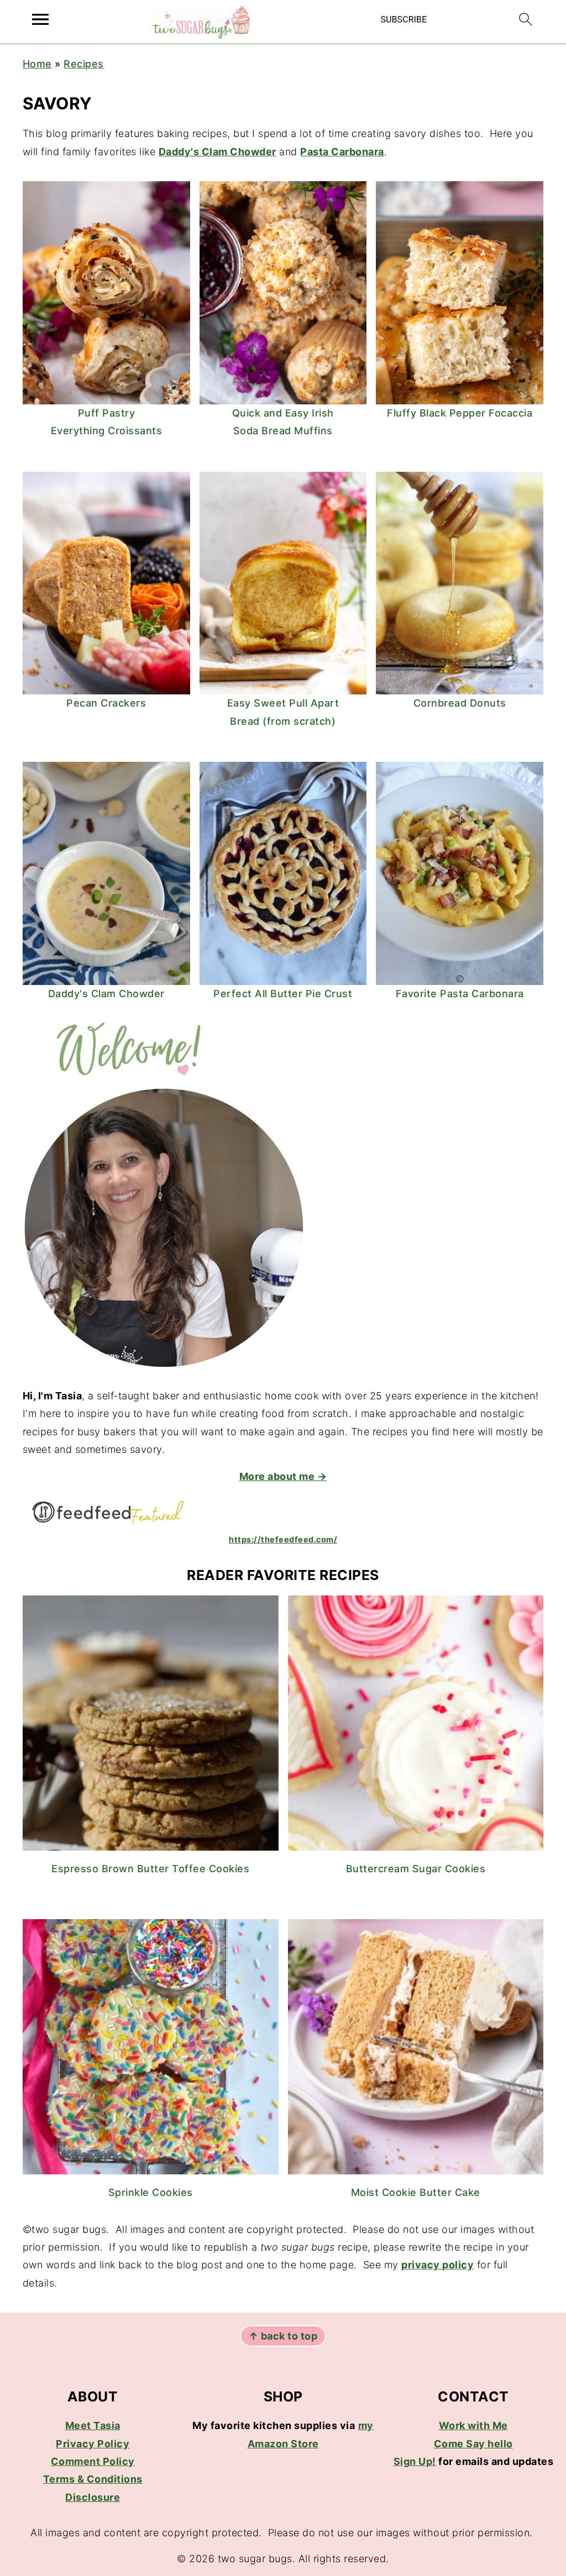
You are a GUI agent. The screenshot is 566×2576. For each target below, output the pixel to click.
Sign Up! (415, 2461)
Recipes (84, 64)
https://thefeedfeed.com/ (283, 1539)
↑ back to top (283, 2336)
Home (37, 64)
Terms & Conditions (93, 2479)
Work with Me (473, 2425)
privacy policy (437, 2265)
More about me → (283, 1476)
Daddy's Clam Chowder (218, 152)
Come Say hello (473, 2444)
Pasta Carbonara (342, 152)
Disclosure (93, 2497)
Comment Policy (93, 2461)
